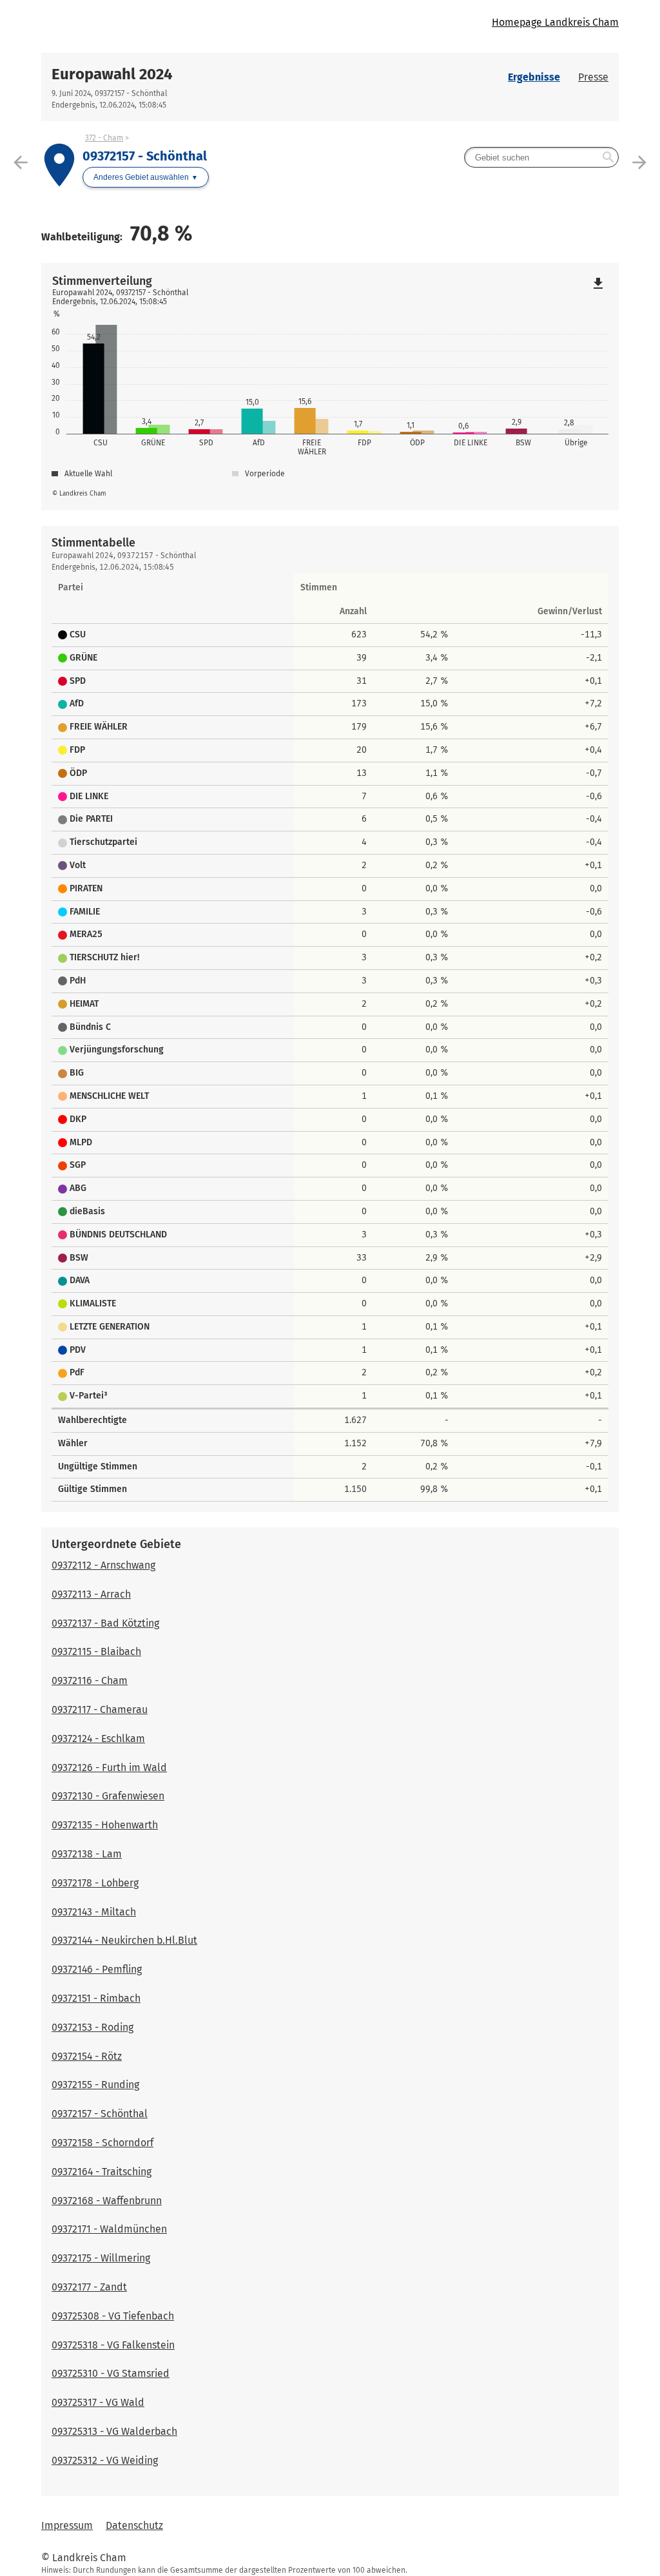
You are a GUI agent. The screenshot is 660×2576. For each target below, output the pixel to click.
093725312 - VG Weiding (105, 2460)
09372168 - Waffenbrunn (107, 2201)
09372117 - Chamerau (100, 1709)
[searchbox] (541, 157)
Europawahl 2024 (112, 74)
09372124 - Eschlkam (98, 1738)
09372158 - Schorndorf (102, 2143)
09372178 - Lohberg (95, 1883)
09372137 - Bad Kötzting (105, 1623)
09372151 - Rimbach (96, 1998)
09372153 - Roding (92, 2027)
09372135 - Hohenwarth (105, 1825)
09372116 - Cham (90, 1680)
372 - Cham (104, 138)
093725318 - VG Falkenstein (113, 2345)
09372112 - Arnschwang (103, 1565)
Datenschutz (134, 2525)
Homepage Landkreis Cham (555, 22)
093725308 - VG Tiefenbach (113, 2316)
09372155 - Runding (95, 2085)
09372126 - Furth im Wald (109, 1767)
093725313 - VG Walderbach (114, 2431)
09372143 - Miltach (94, 1912)
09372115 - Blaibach (96, 1651)
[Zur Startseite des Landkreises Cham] (186, 26)
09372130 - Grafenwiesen (108, 1796)
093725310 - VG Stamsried (111, 2373)
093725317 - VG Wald (98, 2402)
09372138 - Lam (87, 1854)
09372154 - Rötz (87, 2056)
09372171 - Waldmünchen (109, 2229)
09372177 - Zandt (89, 2287)
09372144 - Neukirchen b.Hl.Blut (124, 1940)
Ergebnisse (534, 77)
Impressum (67, 2525)
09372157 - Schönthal (100, 2114)
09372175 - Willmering (101, 2258)
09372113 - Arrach (91, 1594)
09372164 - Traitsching (102, 2172)
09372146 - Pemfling (97, 1969)
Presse (593, 77)
